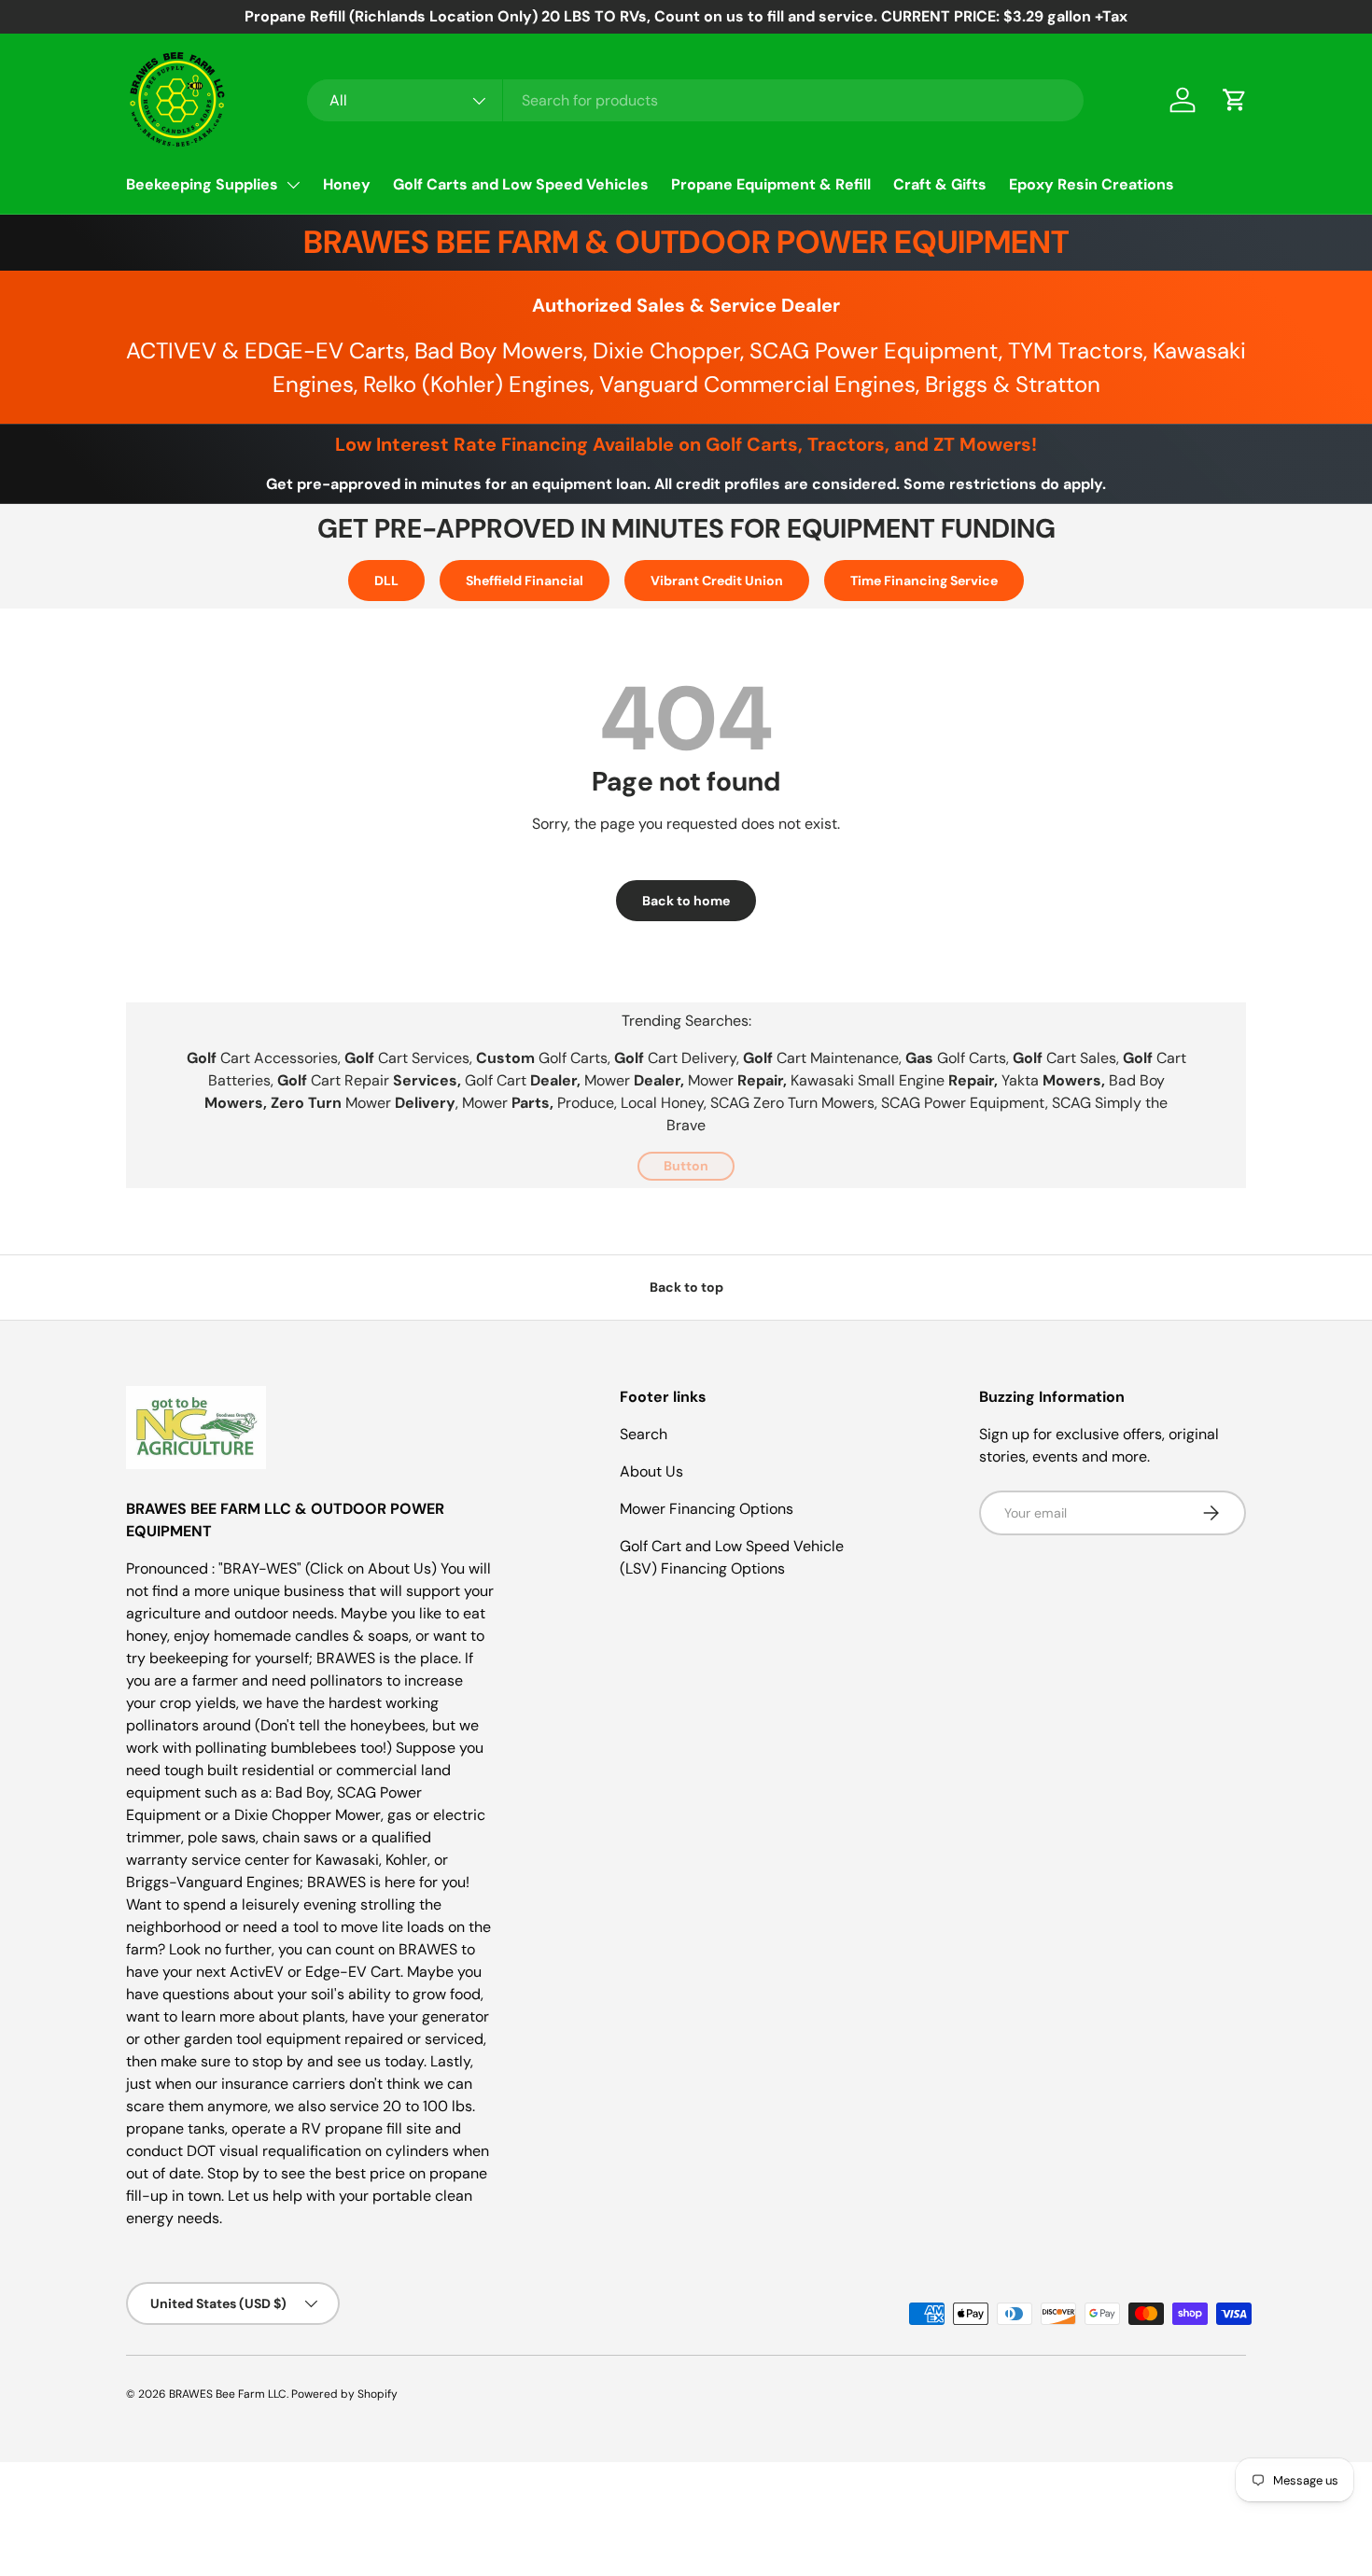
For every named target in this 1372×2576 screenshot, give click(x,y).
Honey (347, 184)
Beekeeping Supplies (202, 184)
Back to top (686, 1287)
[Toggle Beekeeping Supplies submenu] (293, 185)
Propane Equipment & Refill (771, 184)
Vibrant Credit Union (717, 581)
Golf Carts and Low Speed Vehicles (521, 184)
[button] (1235, 100)
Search (644, 1434)
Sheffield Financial (525, 581)
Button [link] (686, 1166)
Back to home (686, 901)
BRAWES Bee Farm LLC (228, 2394)
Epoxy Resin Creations (1092, 184)
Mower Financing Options (707, 1509)
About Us (651, 1471)
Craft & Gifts (940, 184)
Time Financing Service (924, 581)
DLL (386, 581)
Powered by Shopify (344, 2394)
